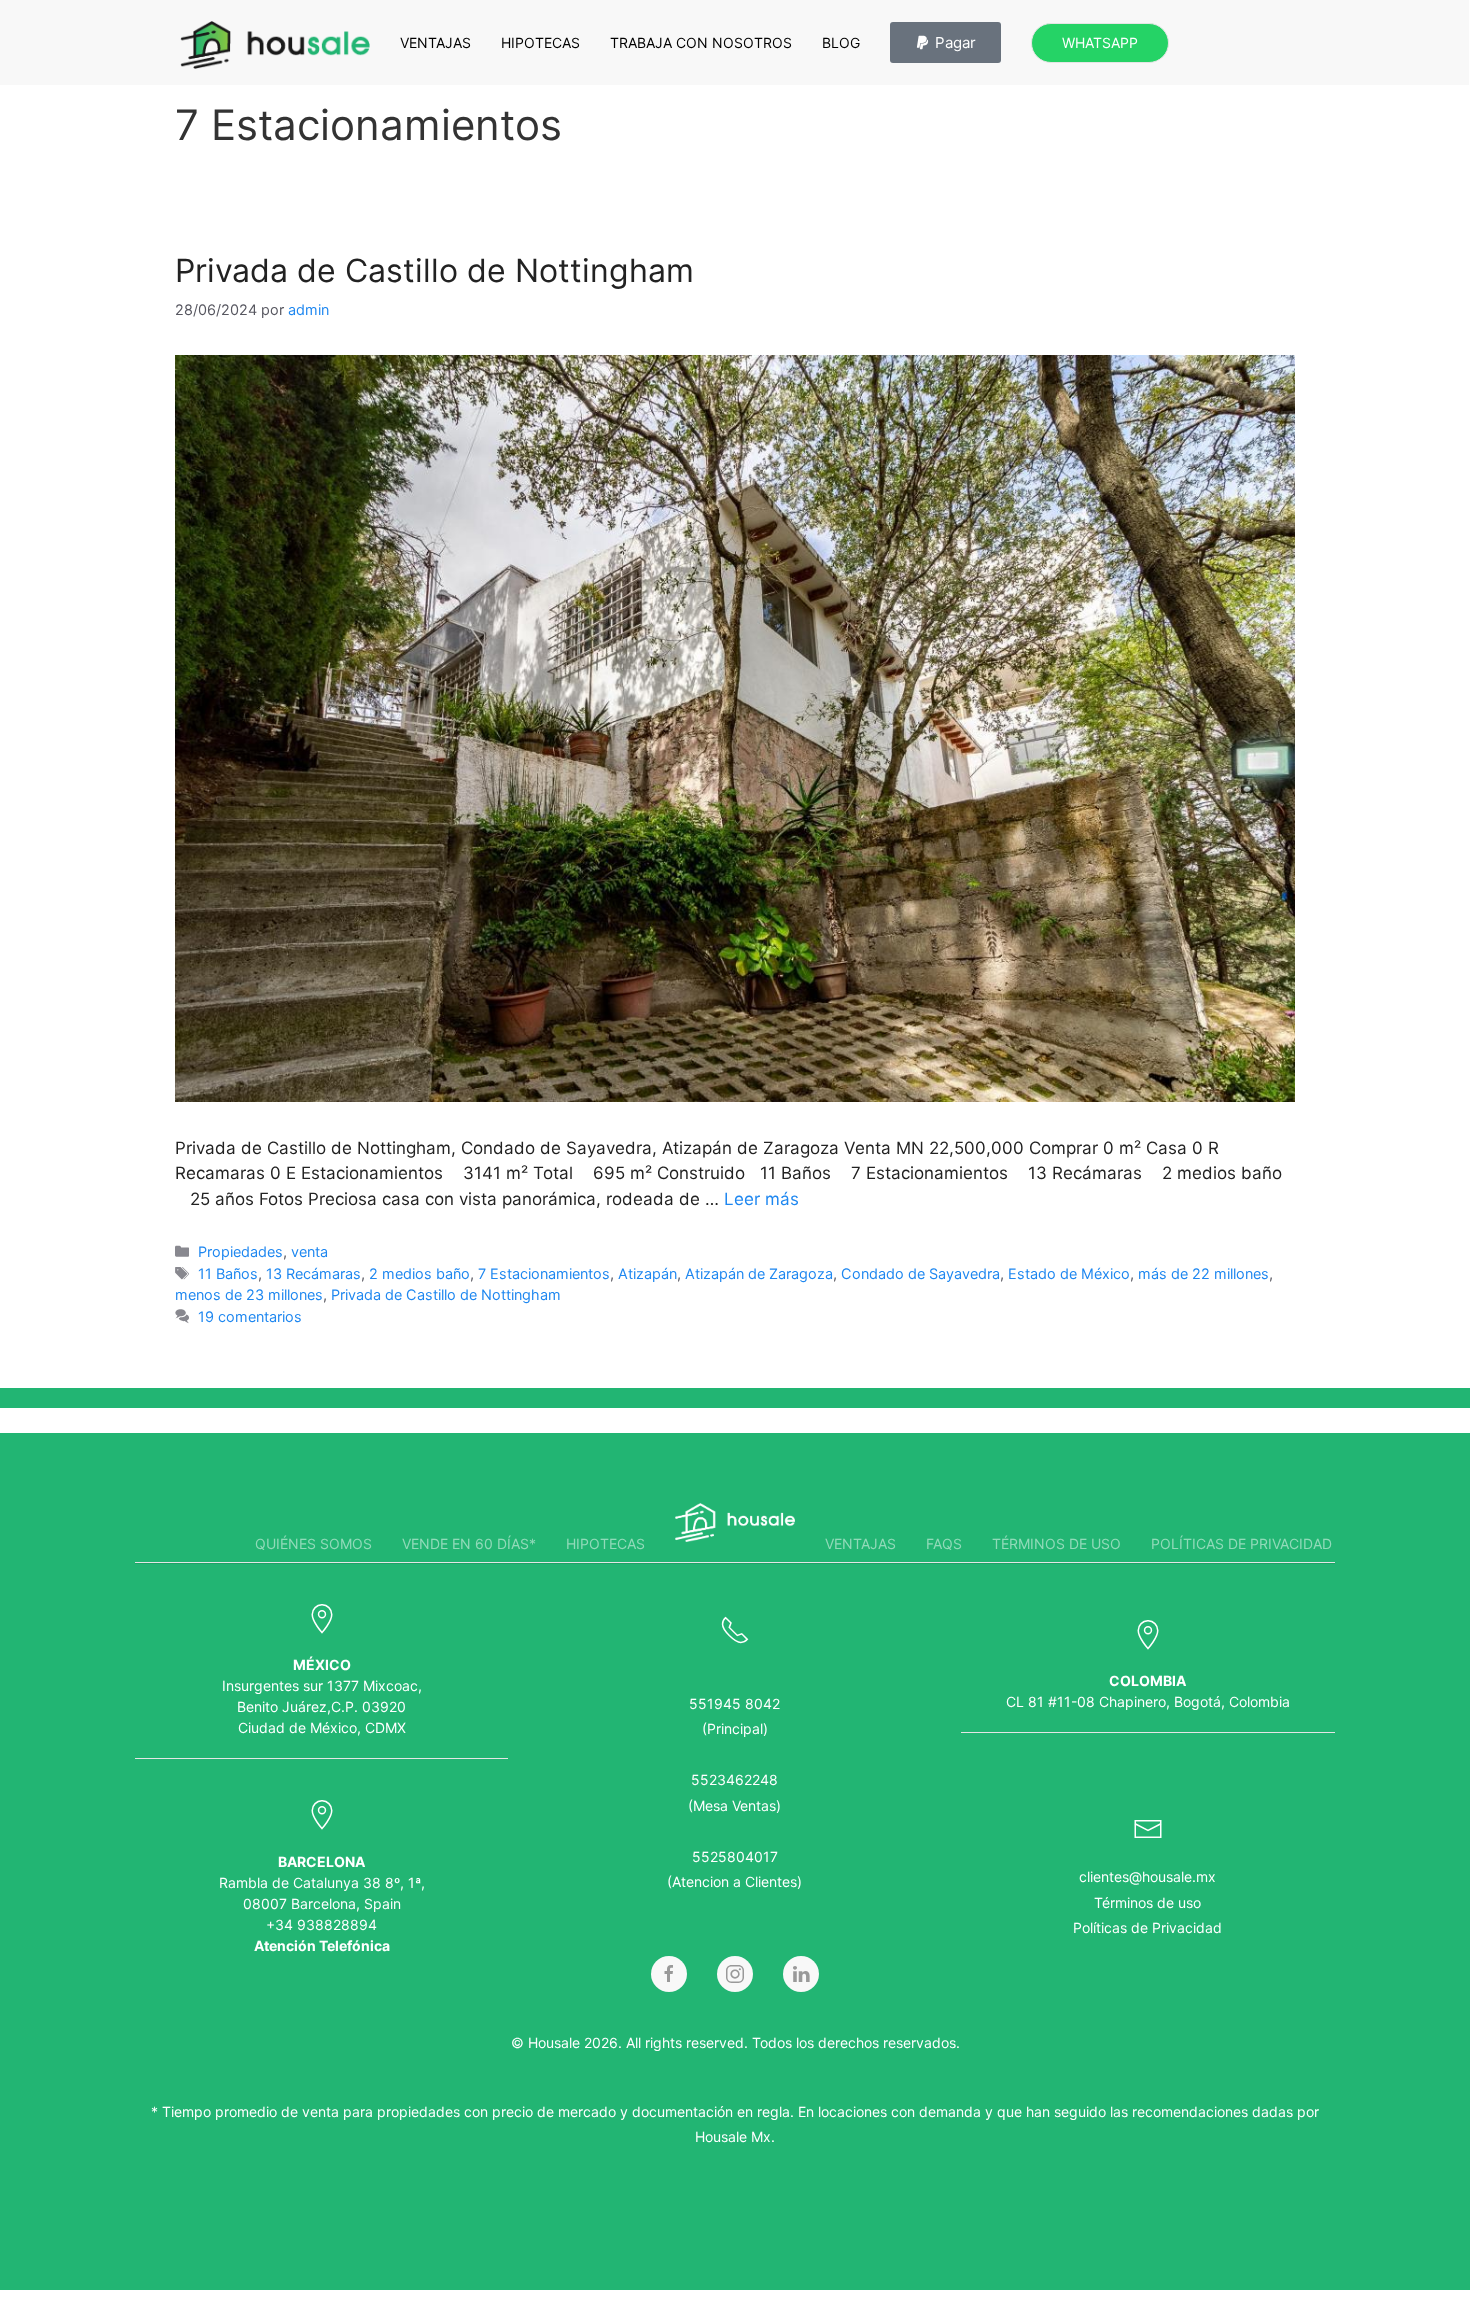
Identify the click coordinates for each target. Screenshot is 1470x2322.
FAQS (944, 1543)
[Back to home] (275, 45)
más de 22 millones (1203, 1273)
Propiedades (240, 1251)
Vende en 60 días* (469, 1543)
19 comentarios (250, 1316)
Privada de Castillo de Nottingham (434, 270)
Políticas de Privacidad (1147, 1927)
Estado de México (1069, 1273)
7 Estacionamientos (544, 1273)
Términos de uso (1056, 1543)
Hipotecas (540, 42)
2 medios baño (419, 1273)
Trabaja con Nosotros (701, 42)
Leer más (761, 1199)
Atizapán (647, 1273)
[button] (945, 42)
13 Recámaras (313, 1273)
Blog (841, 42)
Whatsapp (1100, 42)
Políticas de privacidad (1241, 1543)
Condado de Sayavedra (920, 1273)
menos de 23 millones (249, 1294)
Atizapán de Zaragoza (759, 1273)
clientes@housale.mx (1147, 1876)
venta (309, 1251)
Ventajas (435, 42)
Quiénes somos (313, 1543)
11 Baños (228, 1273)
